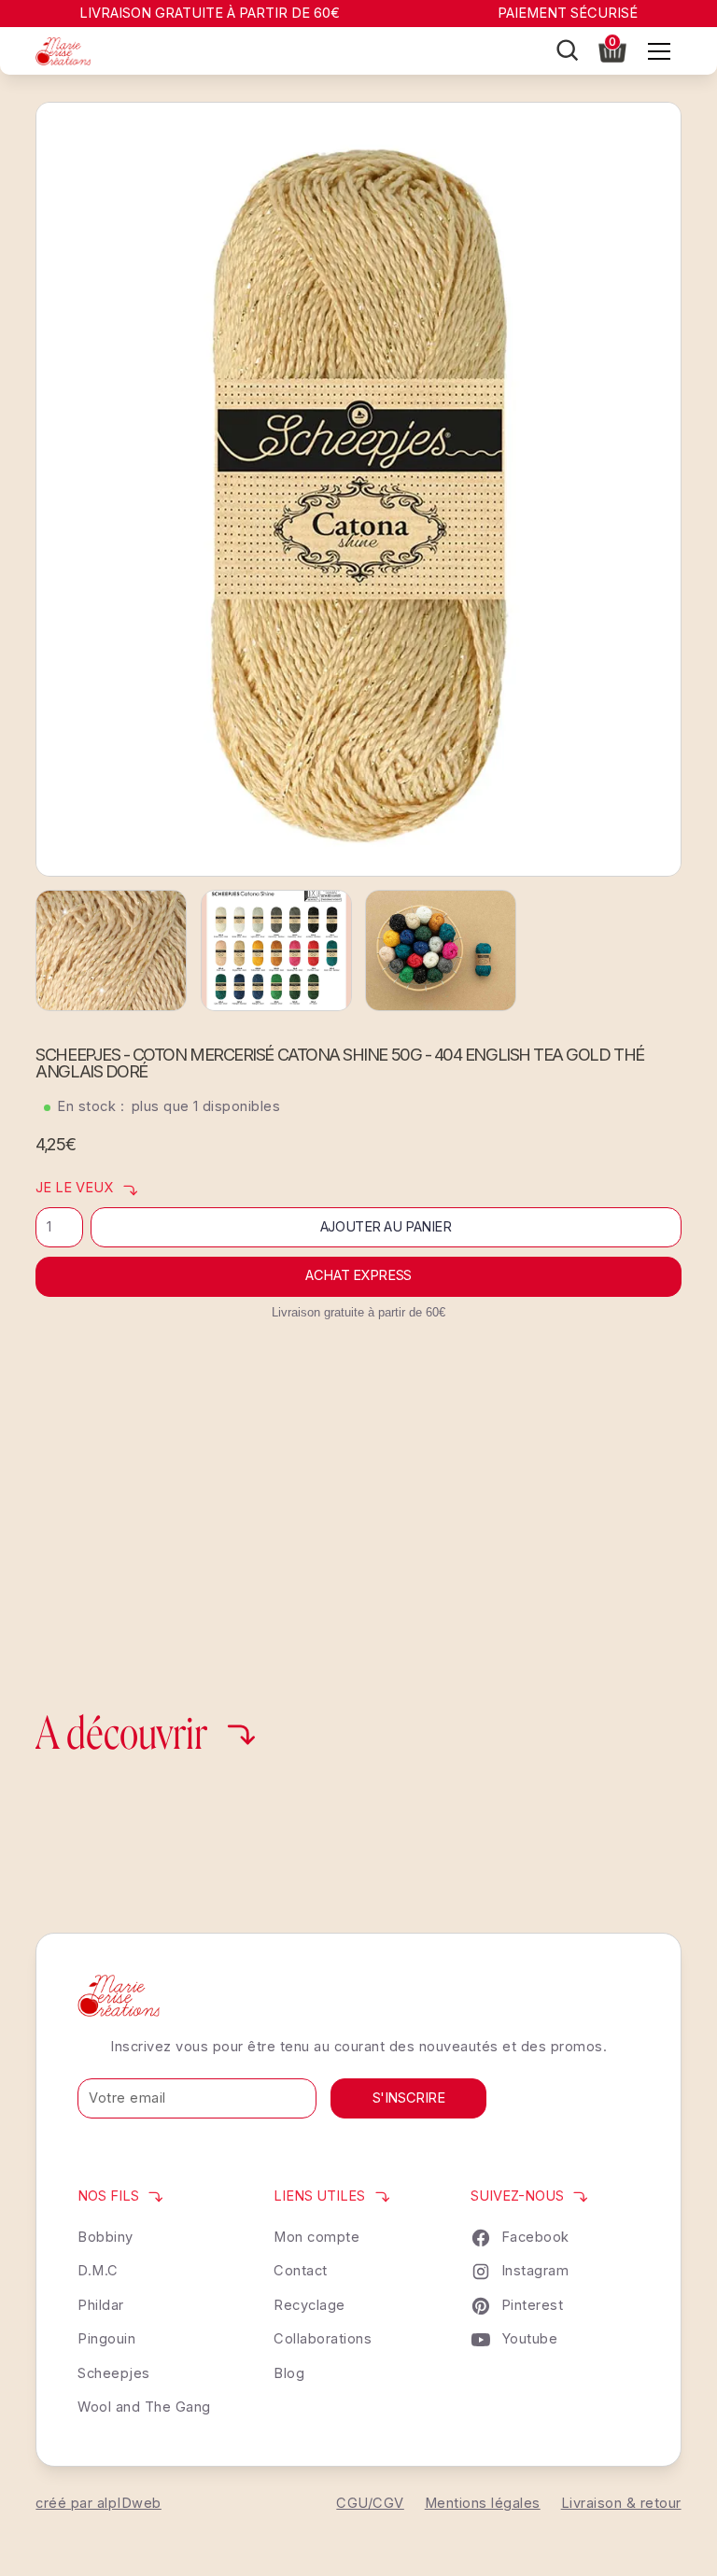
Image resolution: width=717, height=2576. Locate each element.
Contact (301, 2271)
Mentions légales (483, 2503)
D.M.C (98, 2271)
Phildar (101, 2305)
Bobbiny (105, 2237)
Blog (289, 2373)
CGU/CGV (370, 2503)
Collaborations (323, 2339)
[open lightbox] (358, 489)
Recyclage (309, 2305)
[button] (613, 49)
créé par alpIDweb (98, 2503)
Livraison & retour (621, 2503)
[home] (63, 51)
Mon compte (316, 2237)
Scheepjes (114, 2373)
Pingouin (106, 2339)
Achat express (358, 1275)
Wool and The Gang (144, 2407)
